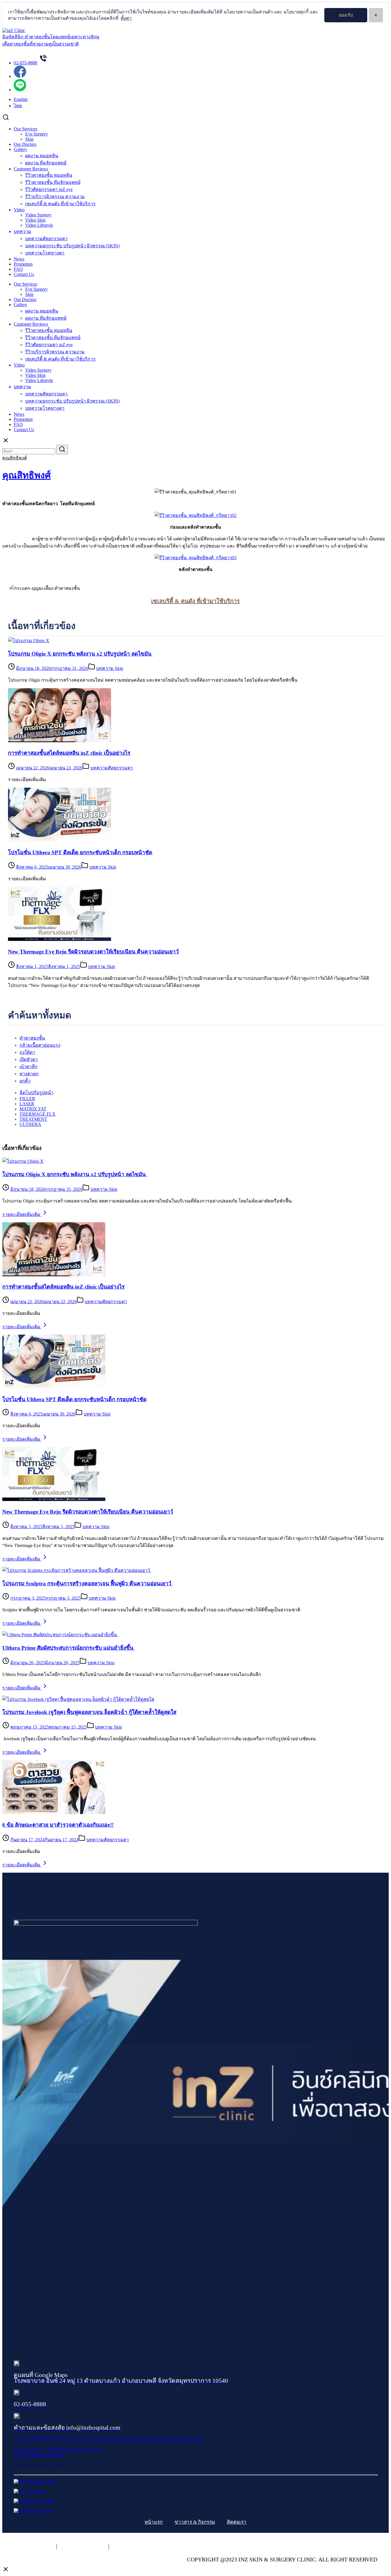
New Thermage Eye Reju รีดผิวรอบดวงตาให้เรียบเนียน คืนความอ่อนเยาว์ (93, 952)
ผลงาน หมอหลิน (42, 156)
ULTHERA (30, 1124)
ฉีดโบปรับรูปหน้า (36, 1093)
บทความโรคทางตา (45, 253)
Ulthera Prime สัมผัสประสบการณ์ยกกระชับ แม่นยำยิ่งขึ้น (69, 1648)
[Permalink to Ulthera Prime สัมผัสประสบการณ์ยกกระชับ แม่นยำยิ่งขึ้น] (60, 1635)
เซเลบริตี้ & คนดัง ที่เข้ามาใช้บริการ (60, 204)
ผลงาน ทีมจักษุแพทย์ (46, 163)
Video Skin (35, 220)
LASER (27, 1104)
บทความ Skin (110, 668)
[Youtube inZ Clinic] (33, 2511)
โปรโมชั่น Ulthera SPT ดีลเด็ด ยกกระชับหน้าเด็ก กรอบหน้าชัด (80, 852)
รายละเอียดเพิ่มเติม (22, 1214)
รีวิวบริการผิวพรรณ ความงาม (55, 197)
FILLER (27, 1099)
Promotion (23, 264)
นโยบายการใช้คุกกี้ (83, 2546)
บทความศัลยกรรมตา (46, 239)
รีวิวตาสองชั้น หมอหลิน (49, 175)
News (19, 259)
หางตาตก (29, 1074)
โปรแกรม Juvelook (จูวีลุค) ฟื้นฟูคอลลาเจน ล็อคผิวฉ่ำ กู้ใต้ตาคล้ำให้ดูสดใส (89, 1712)
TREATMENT (33, 1119)
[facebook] (20, 76)
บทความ (22, 231)
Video (19, 210)
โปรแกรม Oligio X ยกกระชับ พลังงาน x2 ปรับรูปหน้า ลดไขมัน (80, 654)
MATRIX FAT (33, 1109)
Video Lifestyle (39, 225)
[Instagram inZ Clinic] (35, 2501)
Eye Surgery (36, 134)
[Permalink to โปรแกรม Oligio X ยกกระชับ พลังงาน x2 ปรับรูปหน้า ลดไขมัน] (23, 1161)
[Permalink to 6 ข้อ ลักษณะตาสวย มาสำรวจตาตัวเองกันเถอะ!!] (54, 1812)
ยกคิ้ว (25, 1081)
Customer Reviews (31, 169)
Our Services (25, 129)
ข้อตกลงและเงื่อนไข (136, 2546)
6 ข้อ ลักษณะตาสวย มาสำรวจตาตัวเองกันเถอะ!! (58, 1825)
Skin (29, 139)
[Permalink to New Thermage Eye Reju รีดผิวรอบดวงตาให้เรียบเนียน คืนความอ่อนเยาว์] (54, 1499)
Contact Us (24, 274)
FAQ (18, 269)
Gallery (20, 149)
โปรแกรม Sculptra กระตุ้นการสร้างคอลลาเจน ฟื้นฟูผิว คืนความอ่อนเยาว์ (88, 1583)
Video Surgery (38, 215)
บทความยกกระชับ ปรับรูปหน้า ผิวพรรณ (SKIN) (72, 246)
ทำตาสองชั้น (32, 1038)
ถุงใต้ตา (27, 1052)
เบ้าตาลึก (28, 1067)
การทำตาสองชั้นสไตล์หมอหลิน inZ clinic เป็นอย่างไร (69, 753)
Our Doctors (25, 144)
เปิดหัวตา (29, 1059)
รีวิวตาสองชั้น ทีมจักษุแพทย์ (53, 182)
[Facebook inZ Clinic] (35, 2482)
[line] (20, 90)
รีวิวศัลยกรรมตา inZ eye (49, 189)
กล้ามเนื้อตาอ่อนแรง (40, 1045)
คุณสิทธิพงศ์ (15, 458)
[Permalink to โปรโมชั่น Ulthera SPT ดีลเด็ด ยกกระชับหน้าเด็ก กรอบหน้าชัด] (54, 1387)
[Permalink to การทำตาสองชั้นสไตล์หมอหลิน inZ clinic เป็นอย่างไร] (54, 1275)
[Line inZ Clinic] (30, 2491)
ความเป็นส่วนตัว (34, 2546)
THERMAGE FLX (37, 1114)
